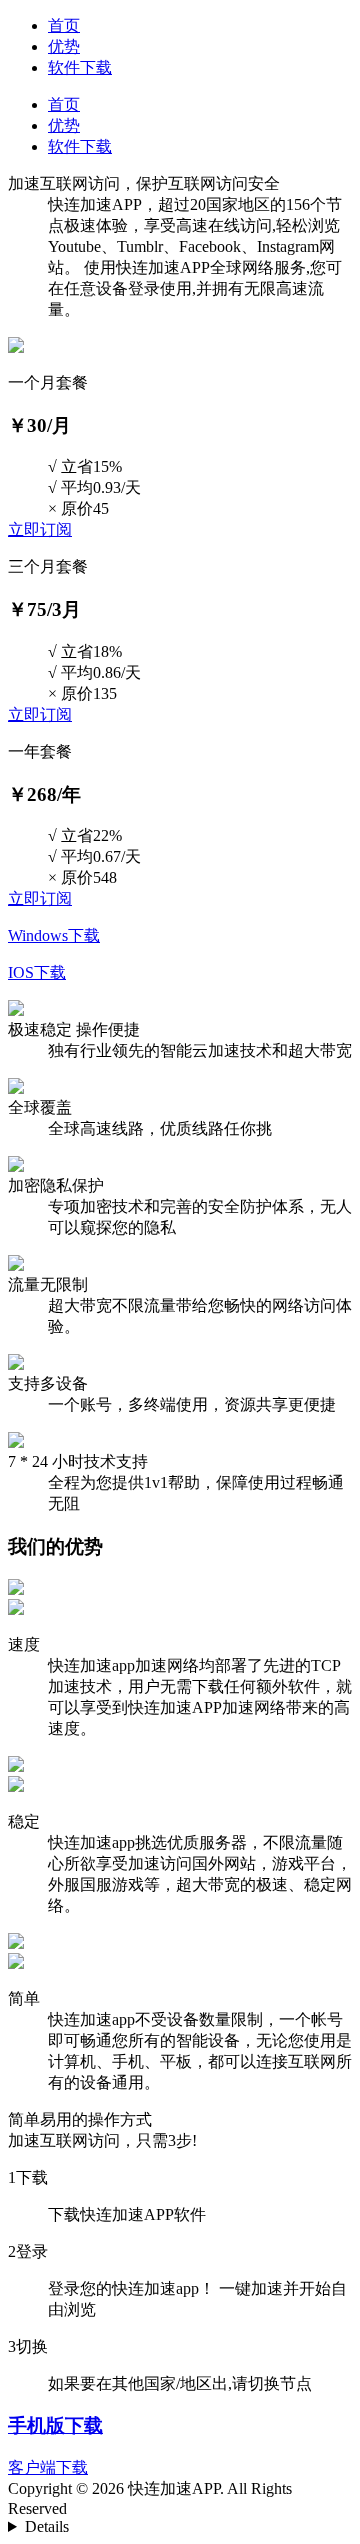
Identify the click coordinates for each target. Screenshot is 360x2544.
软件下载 (80, 67)
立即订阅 (40, 529)
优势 (64, 46)
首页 (64, 25)
